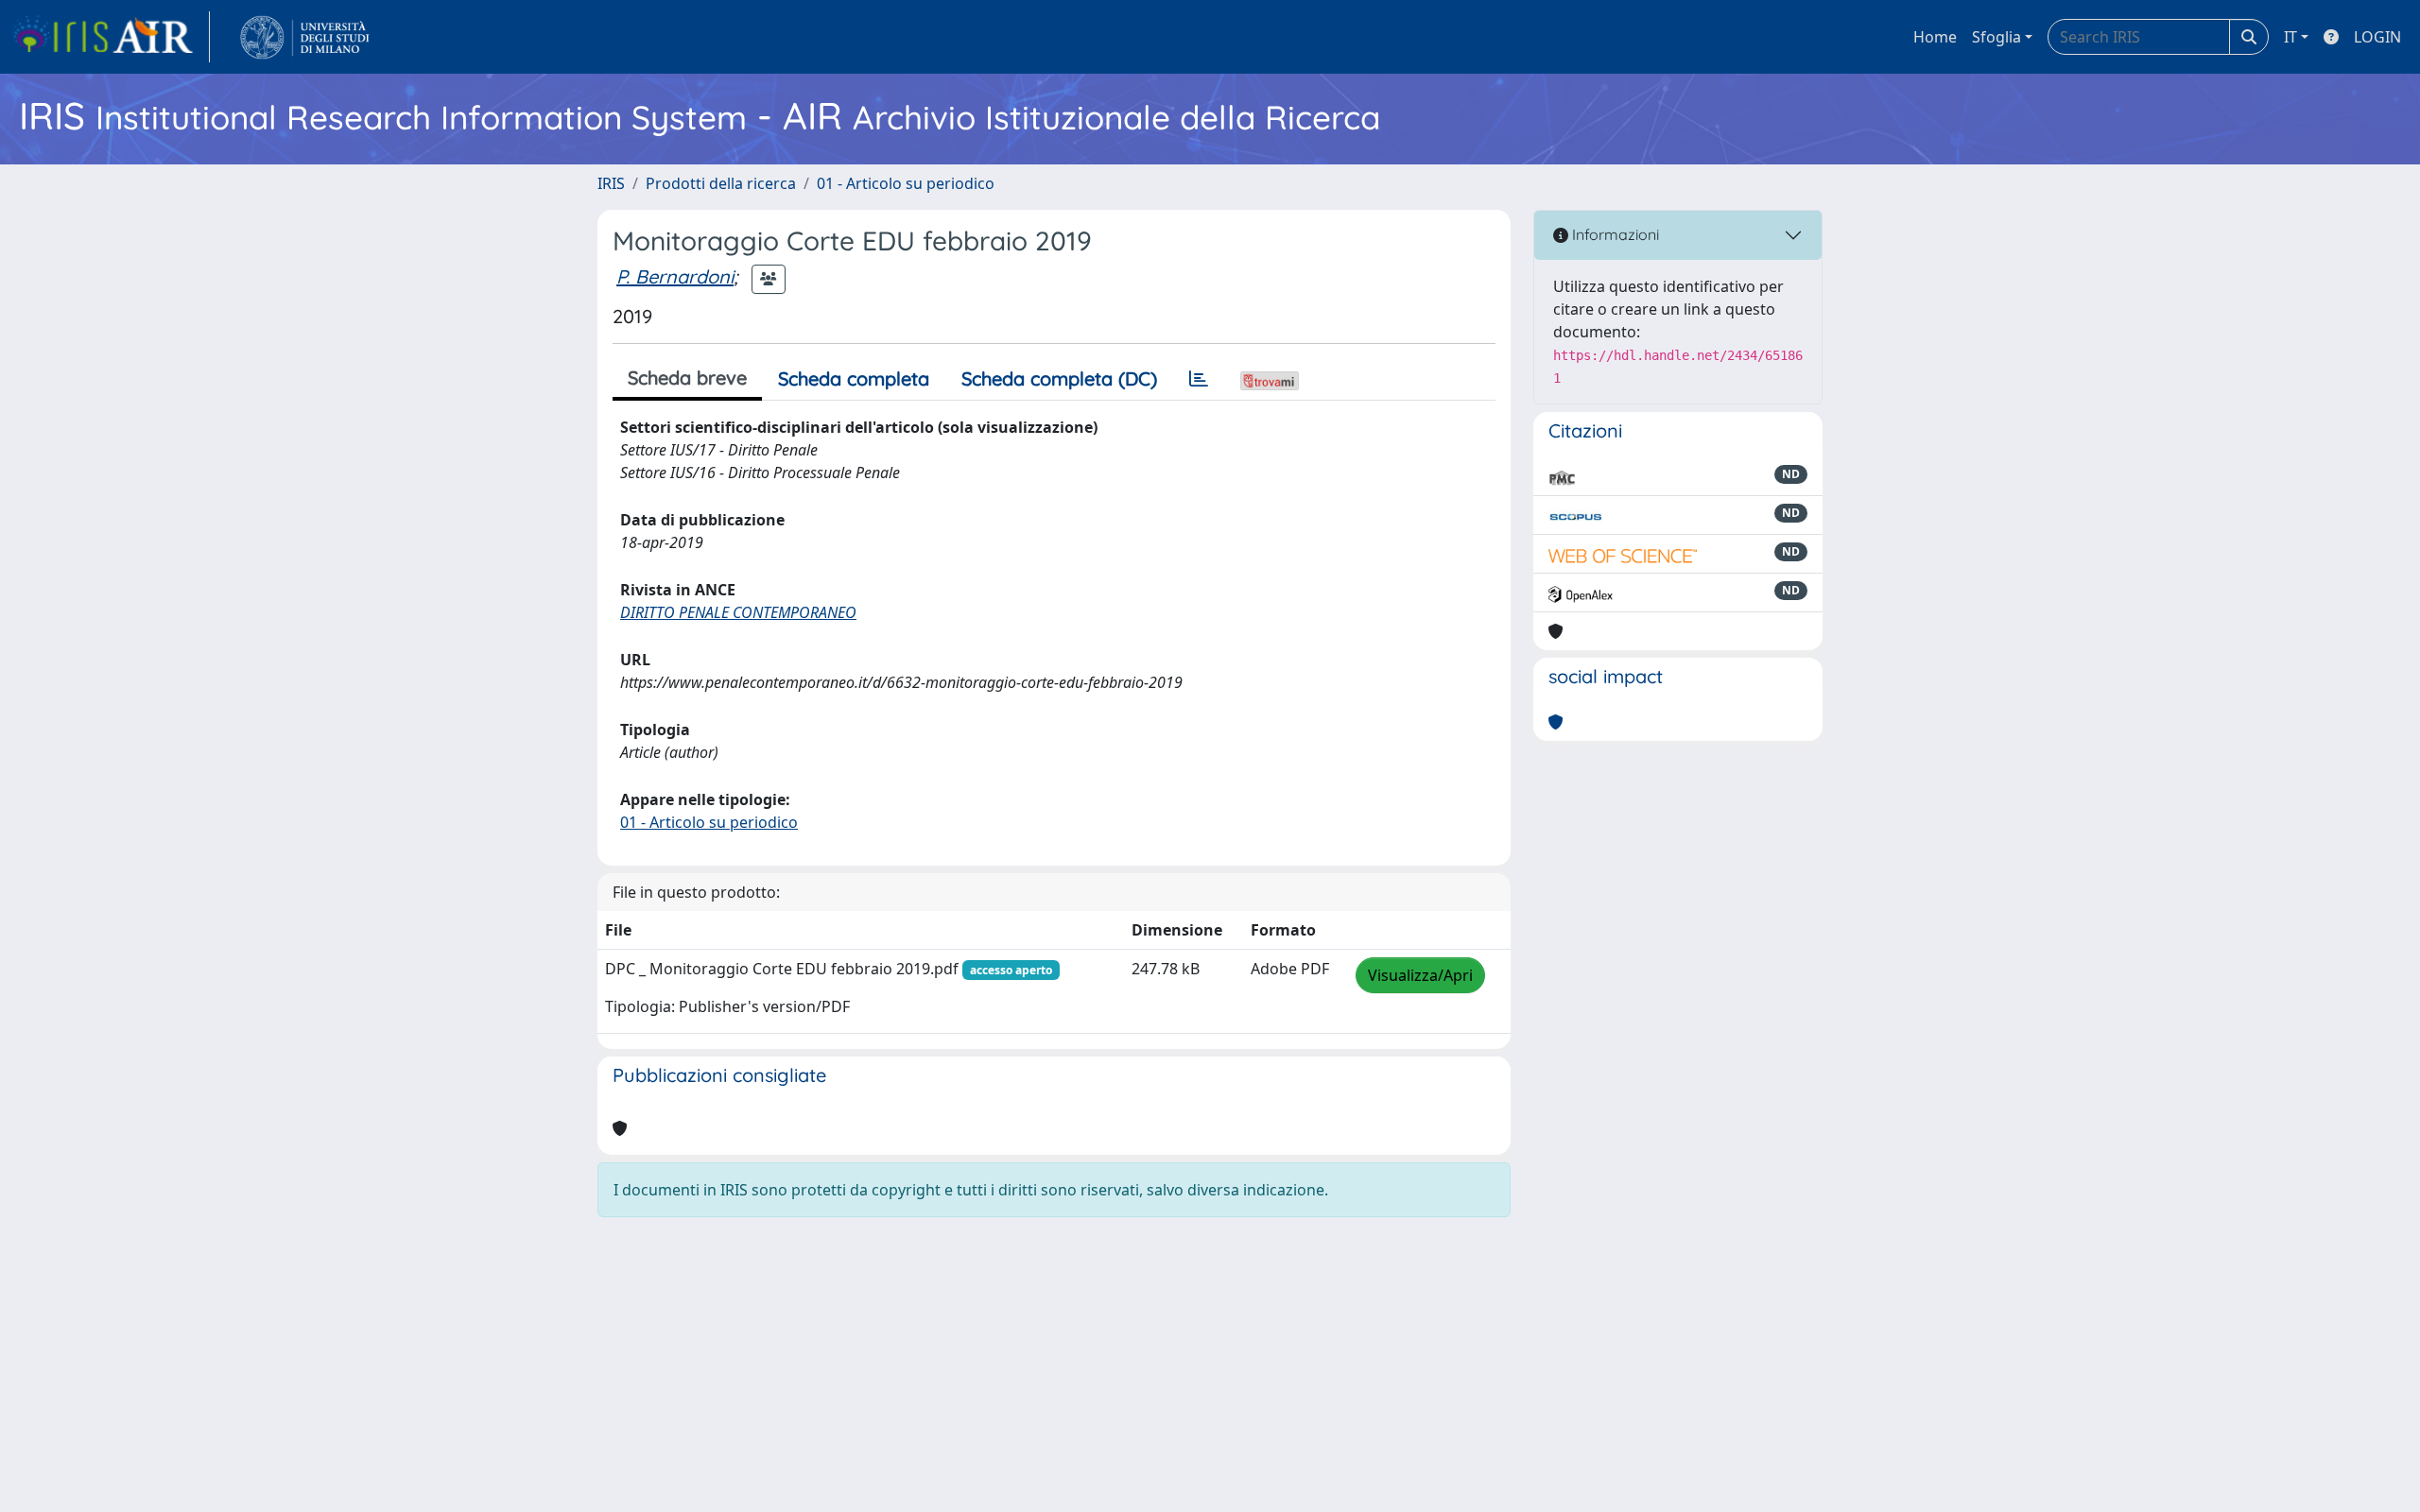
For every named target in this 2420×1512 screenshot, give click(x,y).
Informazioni (1614, 234)
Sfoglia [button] (1996, 37)
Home (1935, 37)
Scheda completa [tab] (854, 378)
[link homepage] (111, 37)
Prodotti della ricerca (721, 183)
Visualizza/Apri (1420, 975)
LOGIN (2377, 37)
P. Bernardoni (675, 276)
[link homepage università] (305, 37)
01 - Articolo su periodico (906, 183)
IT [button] (2290, 37)
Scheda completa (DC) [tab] (1059, 378)
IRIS (611, 183)
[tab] (1199, 379)
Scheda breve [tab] (687, 378)
